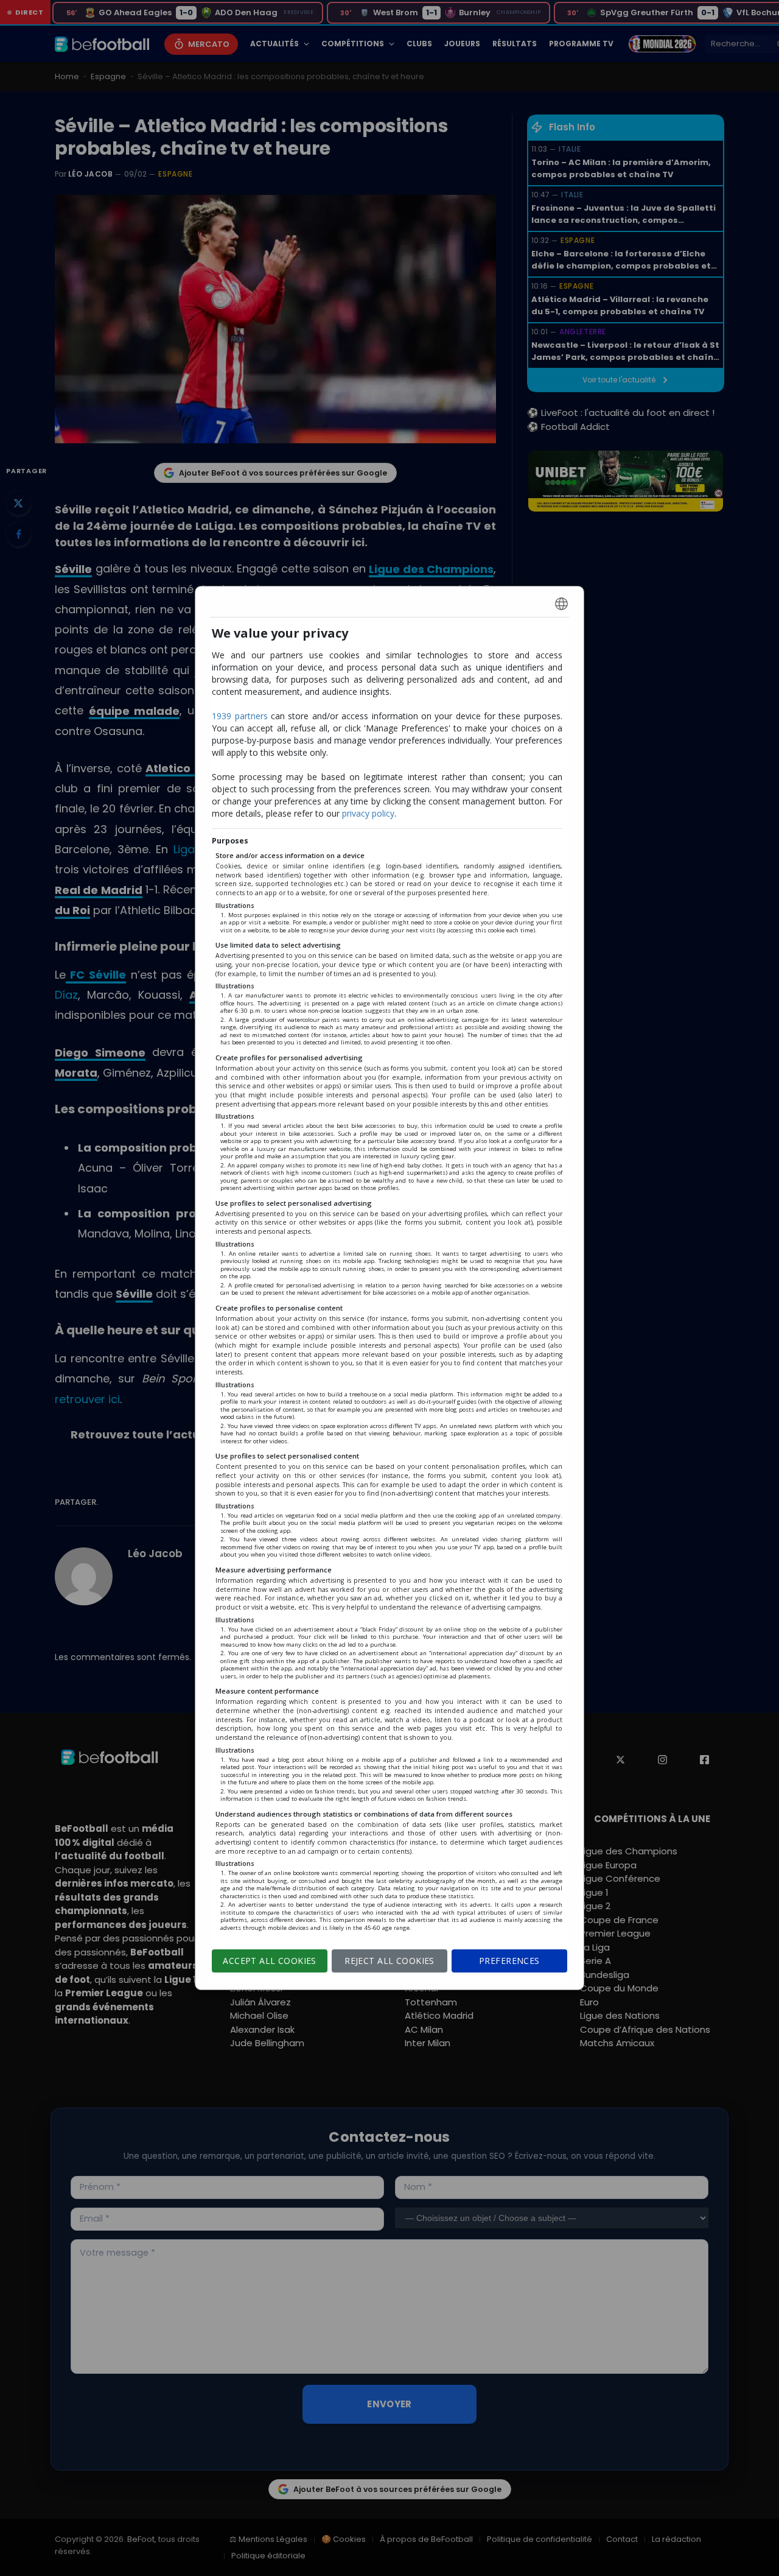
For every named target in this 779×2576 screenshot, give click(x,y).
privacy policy (368, 813)
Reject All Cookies (389, 1961)
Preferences (509, 1961)
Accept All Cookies (270, 1961)
